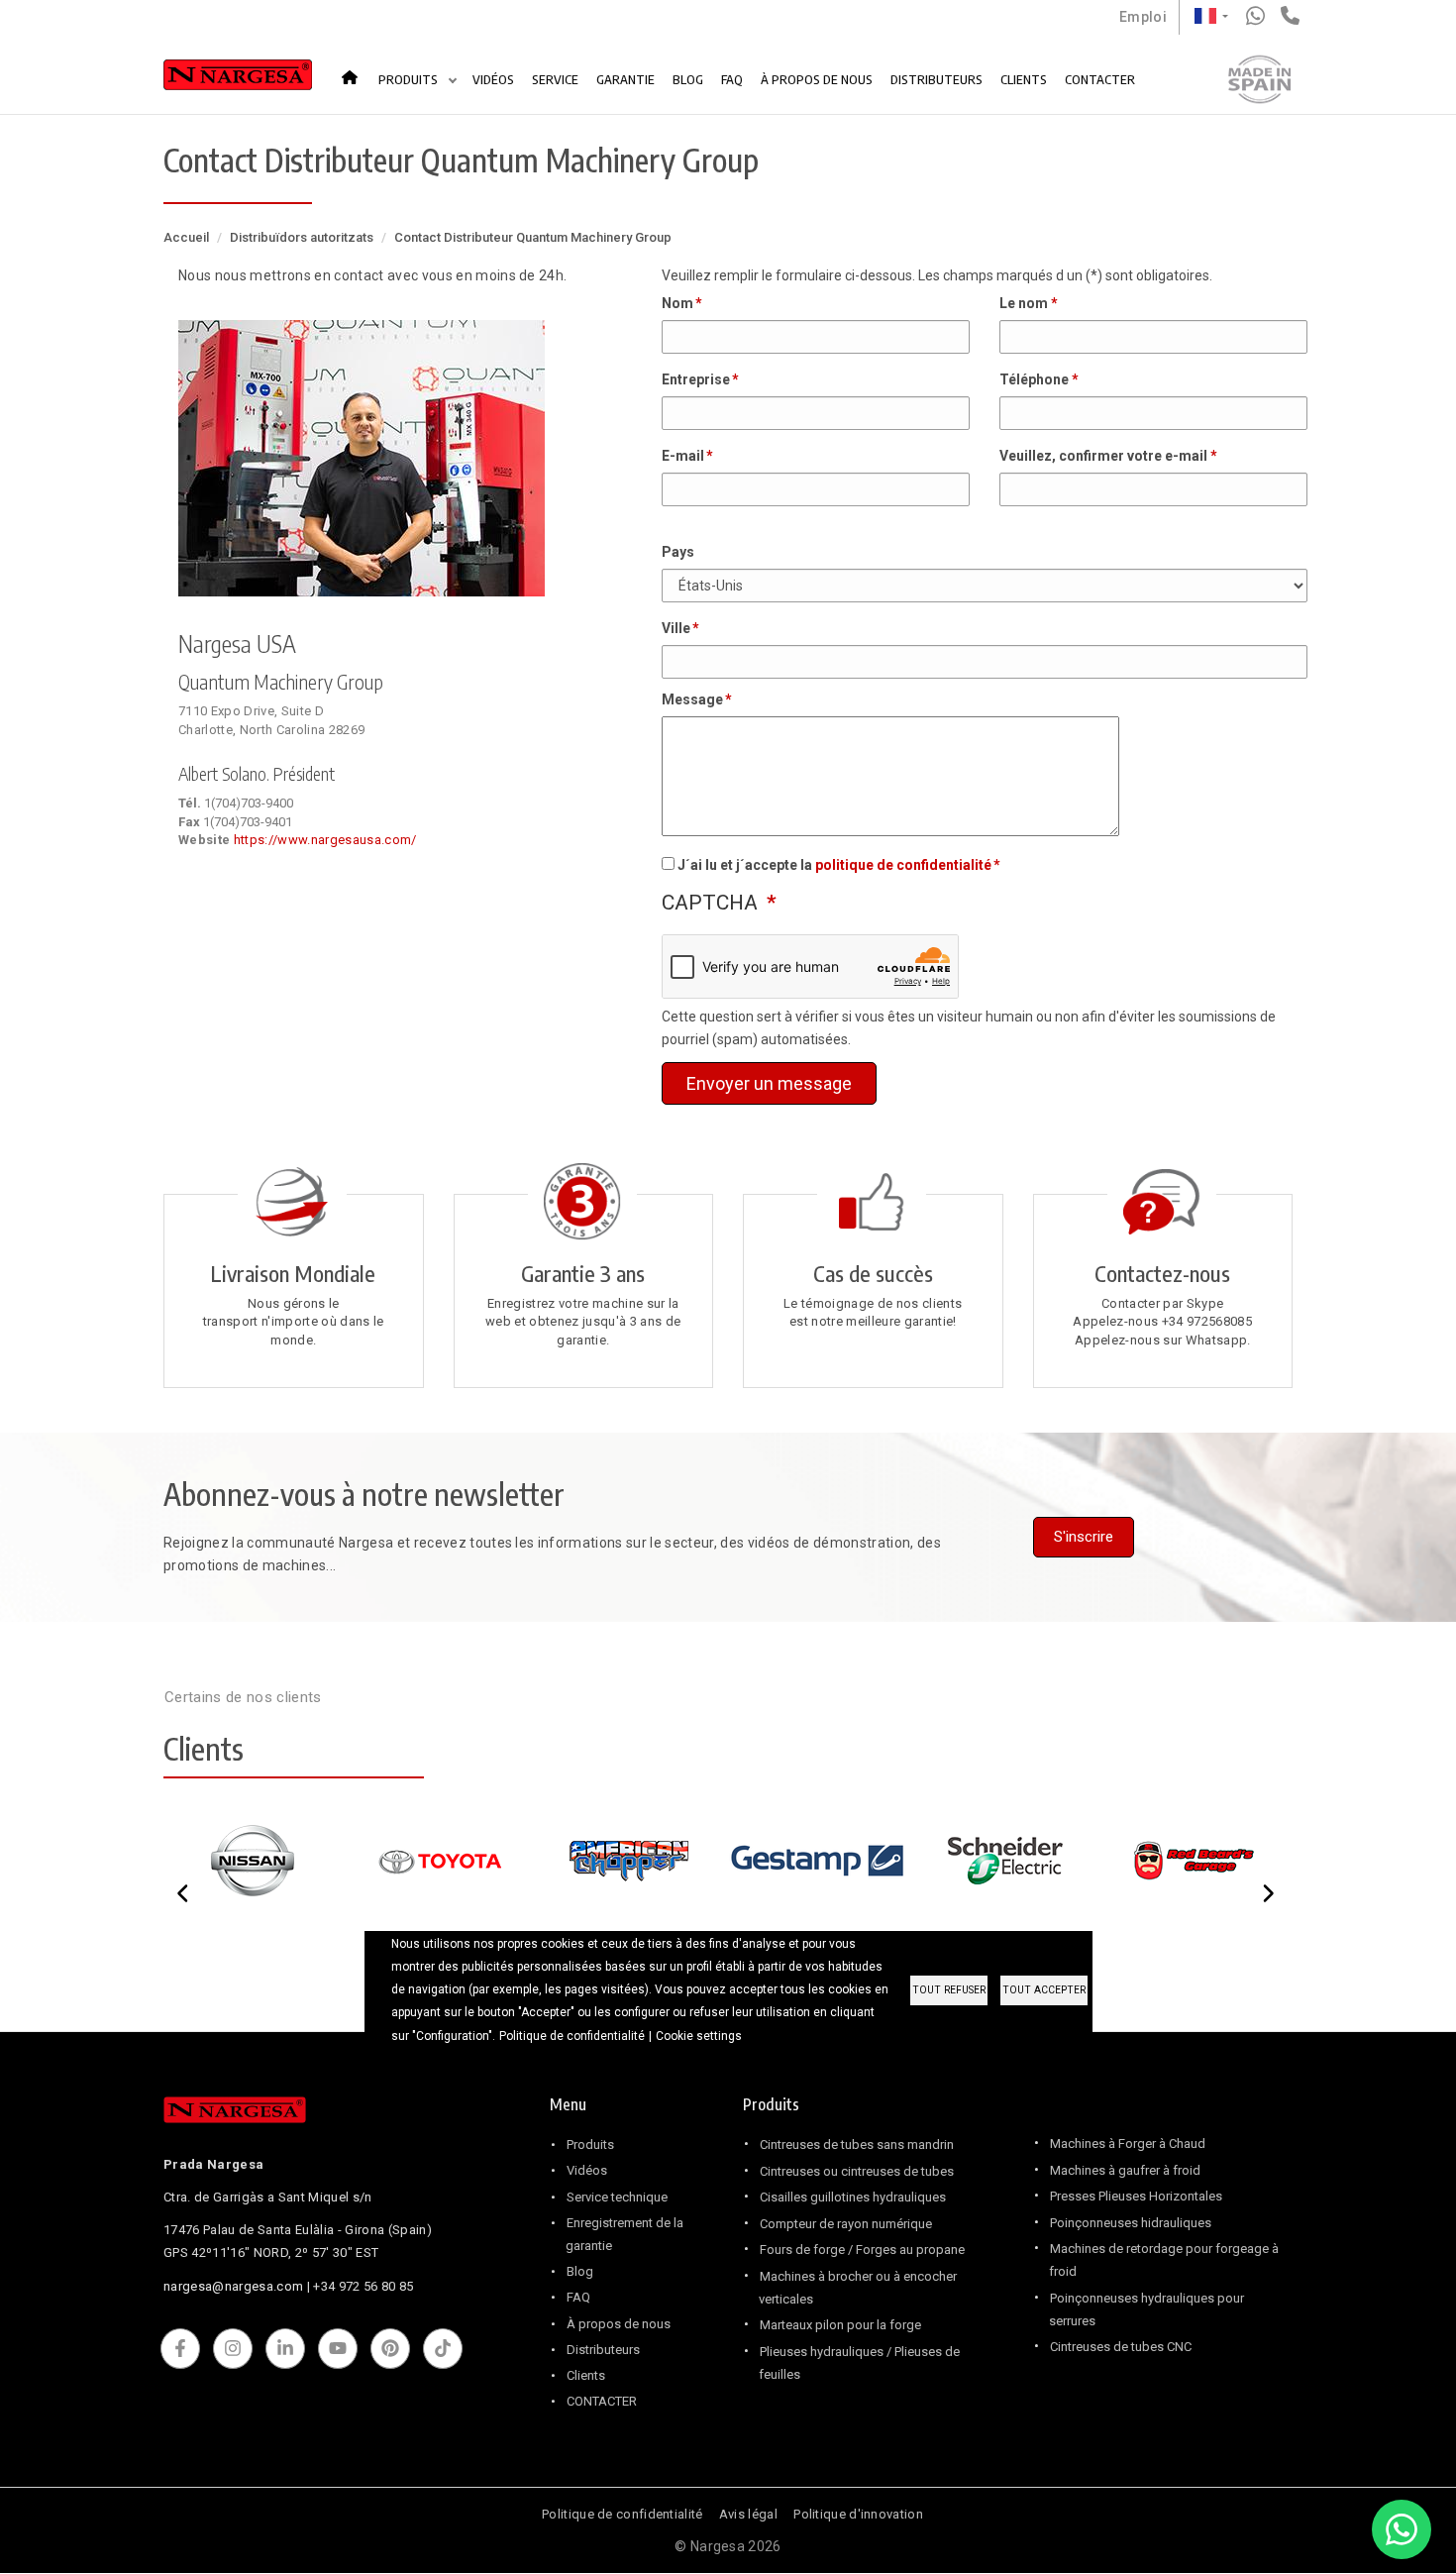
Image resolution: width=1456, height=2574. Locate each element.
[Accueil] (238, 79)
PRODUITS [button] (410, 79)
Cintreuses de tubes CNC (1121, 2347)
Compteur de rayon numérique (846, 2224)
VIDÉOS (493, 79)
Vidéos (587, 2170)
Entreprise (696, 379)
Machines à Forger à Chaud (1128, 2144)
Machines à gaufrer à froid (1125, 2170)
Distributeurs (603, 2350)
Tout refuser (949, 1990)
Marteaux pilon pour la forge (840, 2325)
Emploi (1143, 17)
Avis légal (748, 2514)
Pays (678, 552)
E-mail (683, 456)
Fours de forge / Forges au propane (862, 2250)
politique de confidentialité (903, 865)
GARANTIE (625, 79)
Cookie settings (699, 2036)
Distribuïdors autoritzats (302, 237)
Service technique (617, 2197)
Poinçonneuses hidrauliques (1131, 2223)
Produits (590, 2145)
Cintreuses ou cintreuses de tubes (857, 2171)
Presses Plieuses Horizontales (1136, 2196)
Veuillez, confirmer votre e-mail (1103, 456)
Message (692, 699)
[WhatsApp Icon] (1402, 2529)
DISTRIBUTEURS (936, 79)
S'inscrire (1084, 1537)
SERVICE (555, 79)
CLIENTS (1024, 79)
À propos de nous (619, 2324)
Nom (677, 303)
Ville (676, 628)
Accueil (356, 70)
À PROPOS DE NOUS (817, 79)
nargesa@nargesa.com (233, 2286)
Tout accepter (1044, 1990)
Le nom (1024, 303)
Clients (586, 2375)
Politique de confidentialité (622, 2514)
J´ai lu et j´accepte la (834, 865)
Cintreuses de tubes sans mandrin (857, 2145)
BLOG (688, 79)
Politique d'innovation (858, 2514)
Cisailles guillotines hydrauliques (853, 2197)
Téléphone (1034, 379)
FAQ (732, 79)
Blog (580, 2271)
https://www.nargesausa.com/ (325, 840)
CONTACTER (1100, 79)
